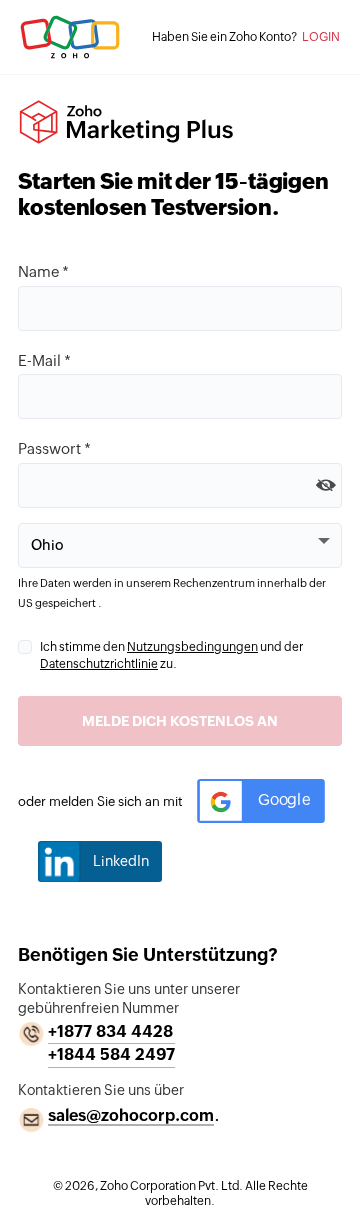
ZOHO (70, 37)
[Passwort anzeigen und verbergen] (326, 484)
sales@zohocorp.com (131, 1115)
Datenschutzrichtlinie (99, 664)
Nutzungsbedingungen (192, 647)
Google (284, 800)
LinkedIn (121, 861)
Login (321, 37)
